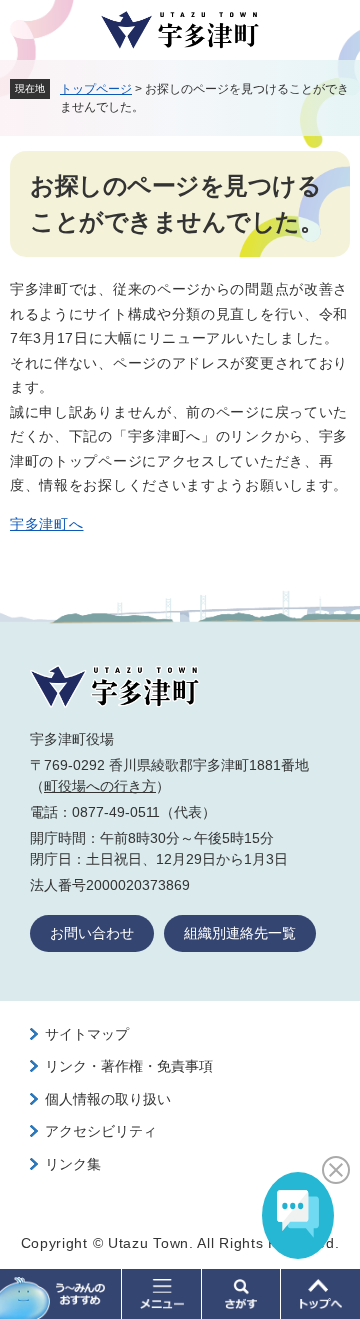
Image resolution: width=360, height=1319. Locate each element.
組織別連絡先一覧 (240, 933)
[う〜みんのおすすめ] (61, 1294)
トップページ (96, 89)
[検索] (241, 1294)
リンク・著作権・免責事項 (129, 1066)
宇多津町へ (47, 524)
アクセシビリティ (101, 1131)
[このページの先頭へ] (320, 1294)
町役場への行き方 (100, 786)
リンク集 (73, 1164)
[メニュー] (161, 1294)
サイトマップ (87, 1034)
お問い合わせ (92, 933)
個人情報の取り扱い (108, 1099)
